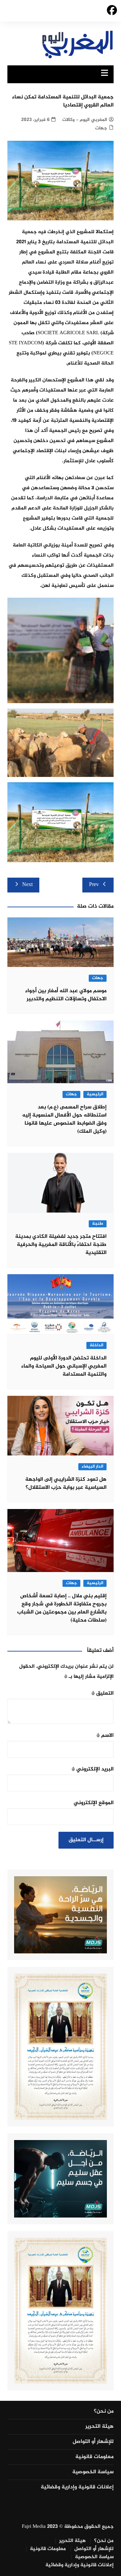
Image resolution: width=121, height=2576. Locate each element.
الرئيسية (95, 1094)
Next (27, 885)
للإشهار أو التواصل (93, 2442)
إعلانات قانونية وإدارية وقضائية (77, 2487)
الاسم (105, 1736)
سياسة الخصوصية (93, 2472)
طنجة (98, 1224)
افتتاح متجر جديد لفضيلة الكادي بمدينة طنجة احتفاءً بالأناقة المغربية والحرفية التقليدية (61, 1245)
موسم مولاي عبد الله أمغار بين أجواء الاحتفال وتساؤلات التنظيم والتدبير (66, 995)
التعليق (103, 1693)
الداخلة (96, 1345)
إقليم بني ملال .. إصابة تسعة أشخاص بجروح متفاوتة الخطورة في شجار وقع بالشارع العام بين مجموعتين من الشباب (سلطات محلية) (62, 1608)
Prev (94, 885)
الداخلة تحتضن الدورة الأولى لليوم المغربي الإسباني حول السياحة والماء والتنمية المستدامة (64, 1366)
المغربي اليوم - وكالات (85, 120)
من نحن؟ (104, 2412)
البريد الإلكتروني (93, 1769)
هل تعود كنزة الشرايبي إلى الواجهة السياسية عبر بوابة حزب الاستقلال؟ (66, 1484)
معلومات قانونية (94, 2457)
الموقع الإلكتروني (94, 1803)
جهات (101, 128)
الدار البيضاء (92, 1467)
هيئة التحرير (99, 2427)
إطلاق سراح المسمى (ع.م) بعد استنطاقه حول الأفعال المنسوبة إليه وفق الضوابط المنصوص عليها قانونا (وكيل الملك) (64, 1119)
